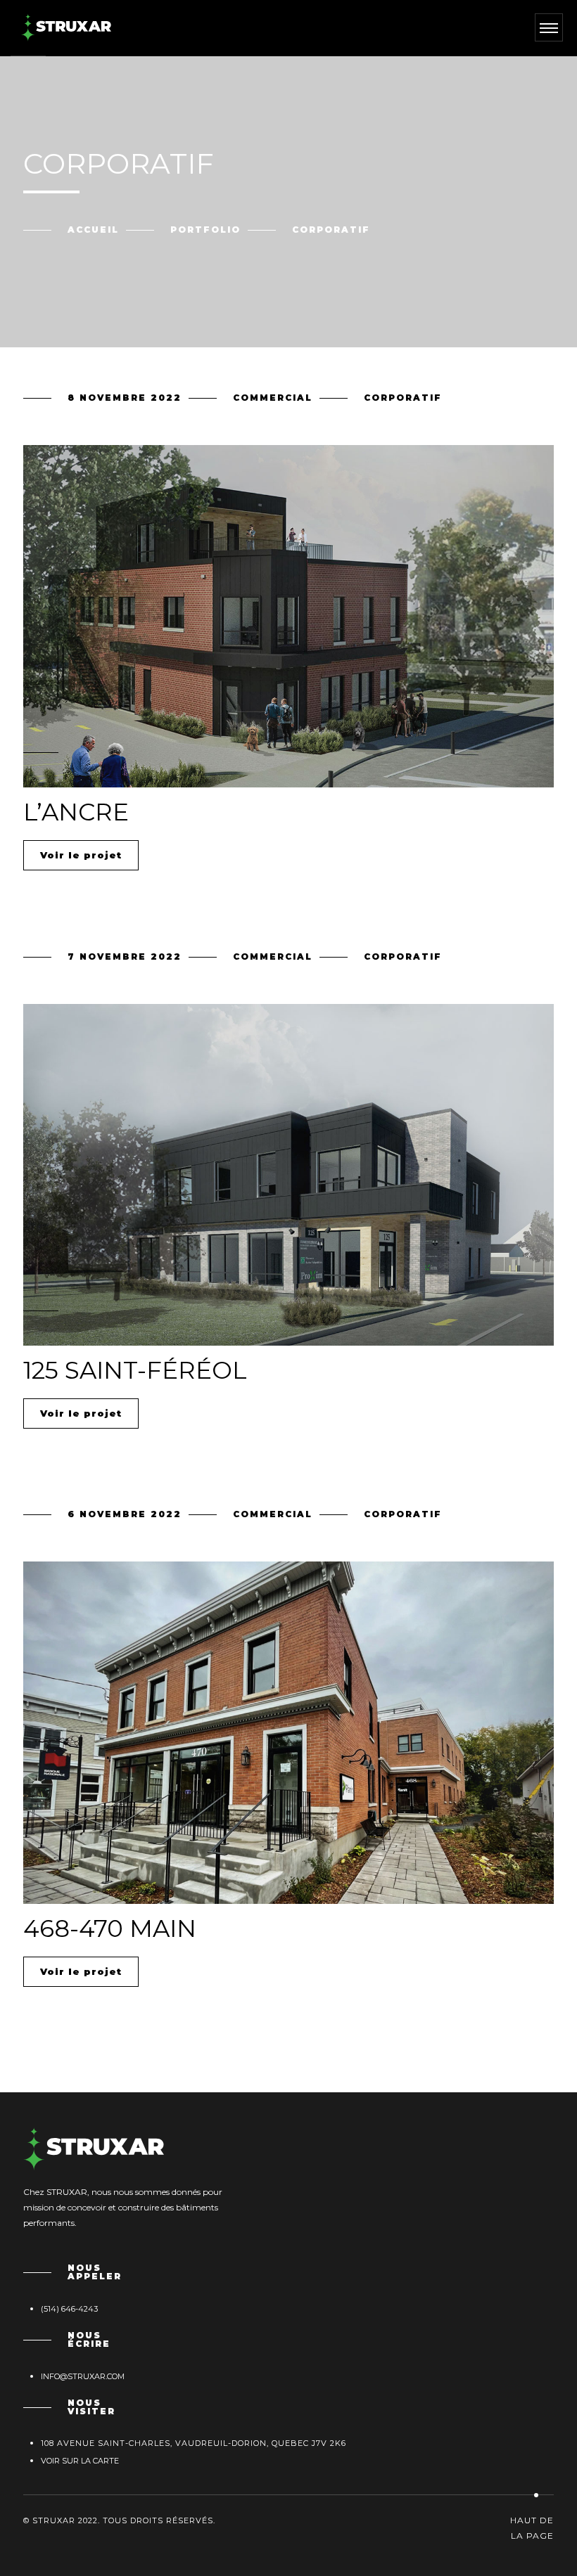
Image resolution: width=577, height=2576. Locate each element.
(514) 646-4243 (69, 2309)
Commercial (273, 398)
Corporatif (403, 398)
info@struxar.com (83, 2376)
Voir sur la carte (80, 2461)
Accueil (93, 230)
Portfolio (205, 230)
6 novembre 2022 (125, 1514)
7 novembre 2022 (125, 957)
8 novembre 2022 (125, 398)
